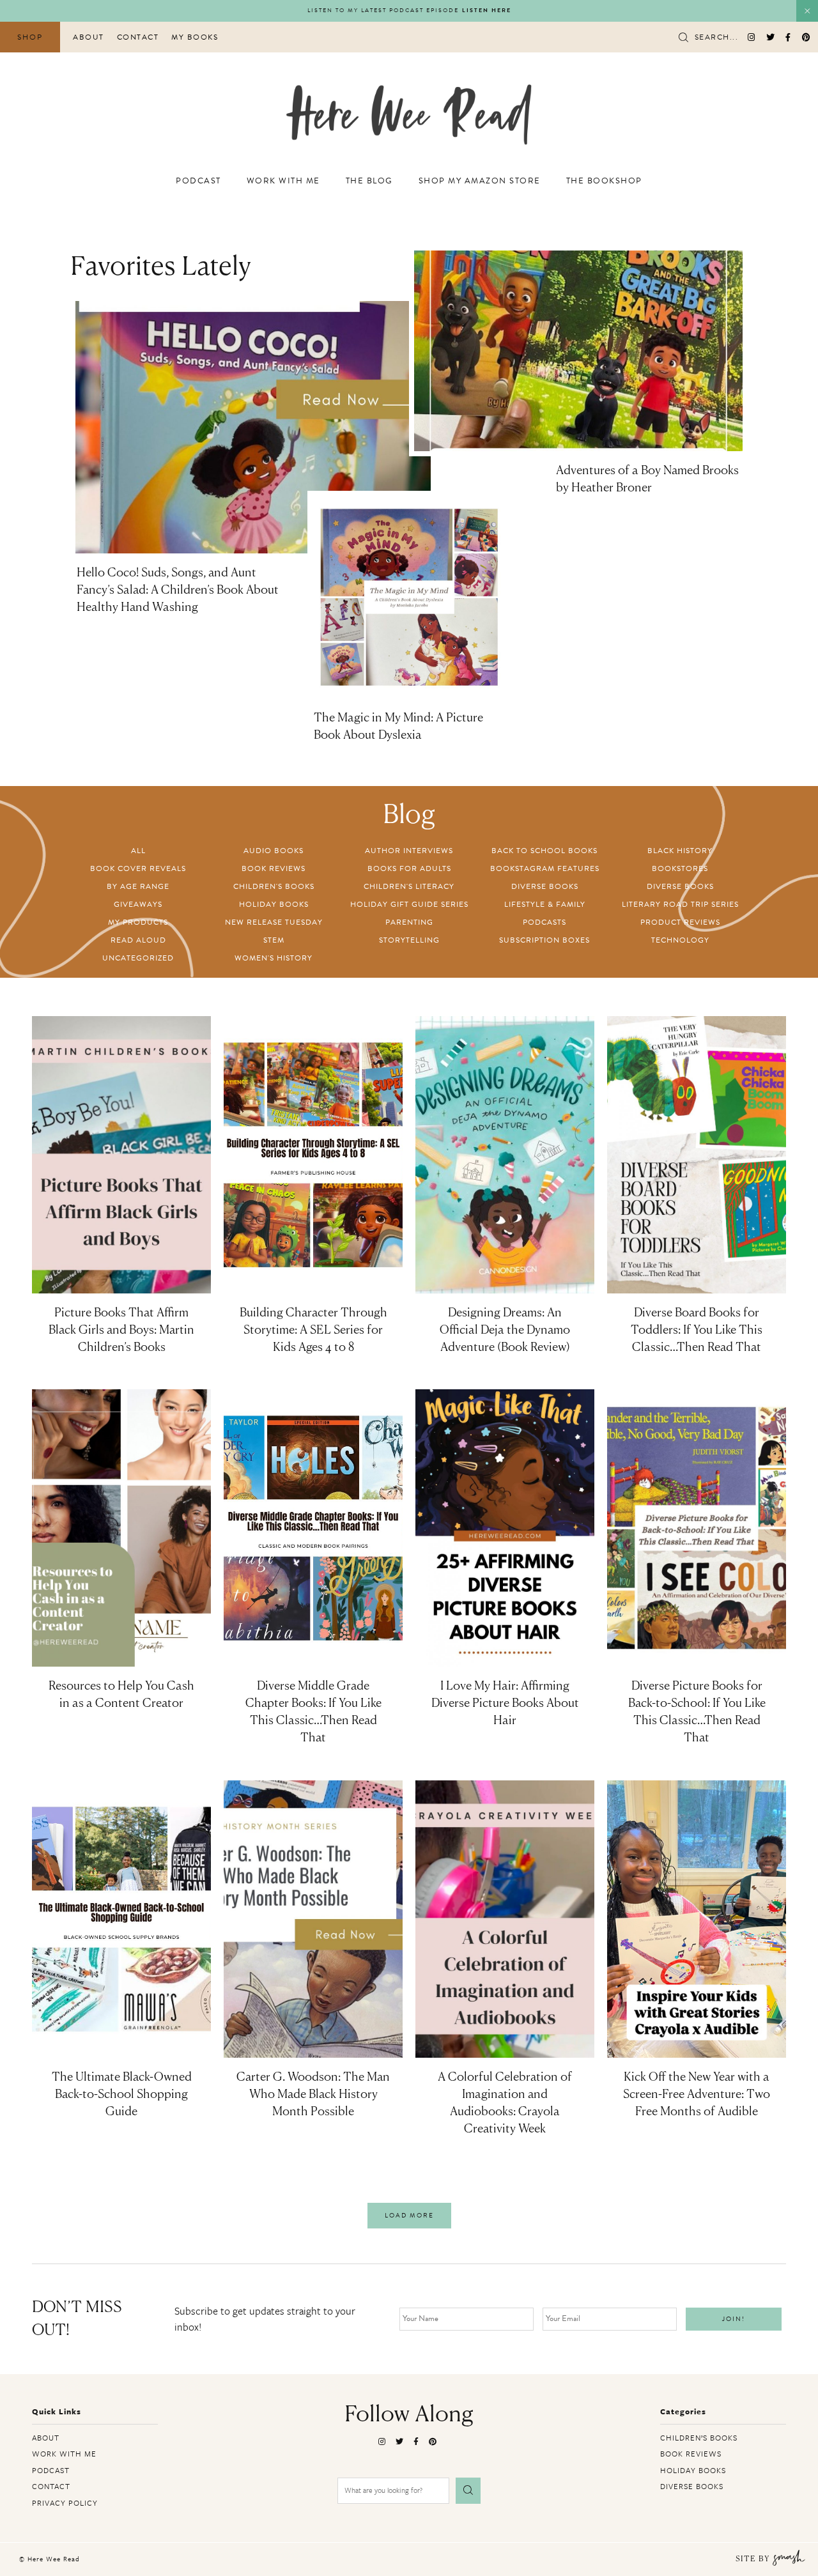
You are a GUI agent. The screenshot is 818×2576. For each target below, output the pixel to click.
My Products (138, 922)
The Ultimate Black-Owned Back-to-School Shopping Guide (122, 2095)
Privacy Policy (65, 2503)
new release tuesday (274, 922)
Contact (138, 37)
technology (680, 940)
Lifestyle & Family (545, 904)
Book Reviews (274, 868)
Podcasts (544, 922)
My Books (195, 37)
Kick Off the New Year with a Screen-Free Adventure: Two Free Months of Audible (697, 2095)
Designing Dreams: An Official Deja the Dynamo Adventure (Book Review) (505, 1330)
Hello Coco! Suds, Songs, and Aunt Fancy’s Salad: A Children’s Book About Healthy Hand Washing (178, 590)
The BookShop (604, 181)
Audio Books (274, 851)
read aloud (138, 940)
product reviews (680, 922)
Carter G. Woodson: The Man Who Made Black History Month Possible (313, 2095)
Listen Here (487, 11)
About (89, 37)
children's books (274, 886)
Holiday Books (274, 904)
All (138, 851)
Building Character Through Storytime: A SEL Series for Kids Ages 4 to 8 (313, 1330)
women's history (274, 958)
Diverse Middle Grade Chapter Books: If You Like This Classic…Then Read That (313, 1712)
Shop (30, 37)
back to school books (544, 851)
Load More (409, 2215)
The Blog (369, 181)
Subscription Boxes (544, 940)
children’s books (699, 2437)
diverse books (545, 886)
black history (680, 851)
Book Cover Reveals (138, 868)
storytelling (409, 940)
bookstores (680, 868)
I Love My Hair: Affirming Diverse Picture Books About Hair (505, 1704)
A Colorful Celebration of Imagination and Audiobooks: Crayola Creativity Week (505, 2103)
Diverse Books (680, 886)
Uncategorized (138, 958)
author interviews (409, 851)
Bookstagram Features (545, 868)
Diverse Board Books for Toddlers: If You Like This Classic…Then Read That (697, 1330)
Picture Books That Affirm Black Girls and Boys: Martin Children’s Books (121, 1330)
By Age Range (138, 886)
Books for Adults (409, 868)
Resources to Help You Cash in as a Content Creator (121, 1695)
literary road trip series (680, 904)
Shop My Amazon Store (480, 181)
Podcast (198, 181)
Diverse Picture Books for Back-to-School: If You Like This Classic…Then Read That (697, 1712)
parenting (409, 922)
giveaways (138, 904)
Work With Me (283, 181)
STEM (274, 940)
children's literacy (409, 886)
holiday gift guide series (409, 904)
